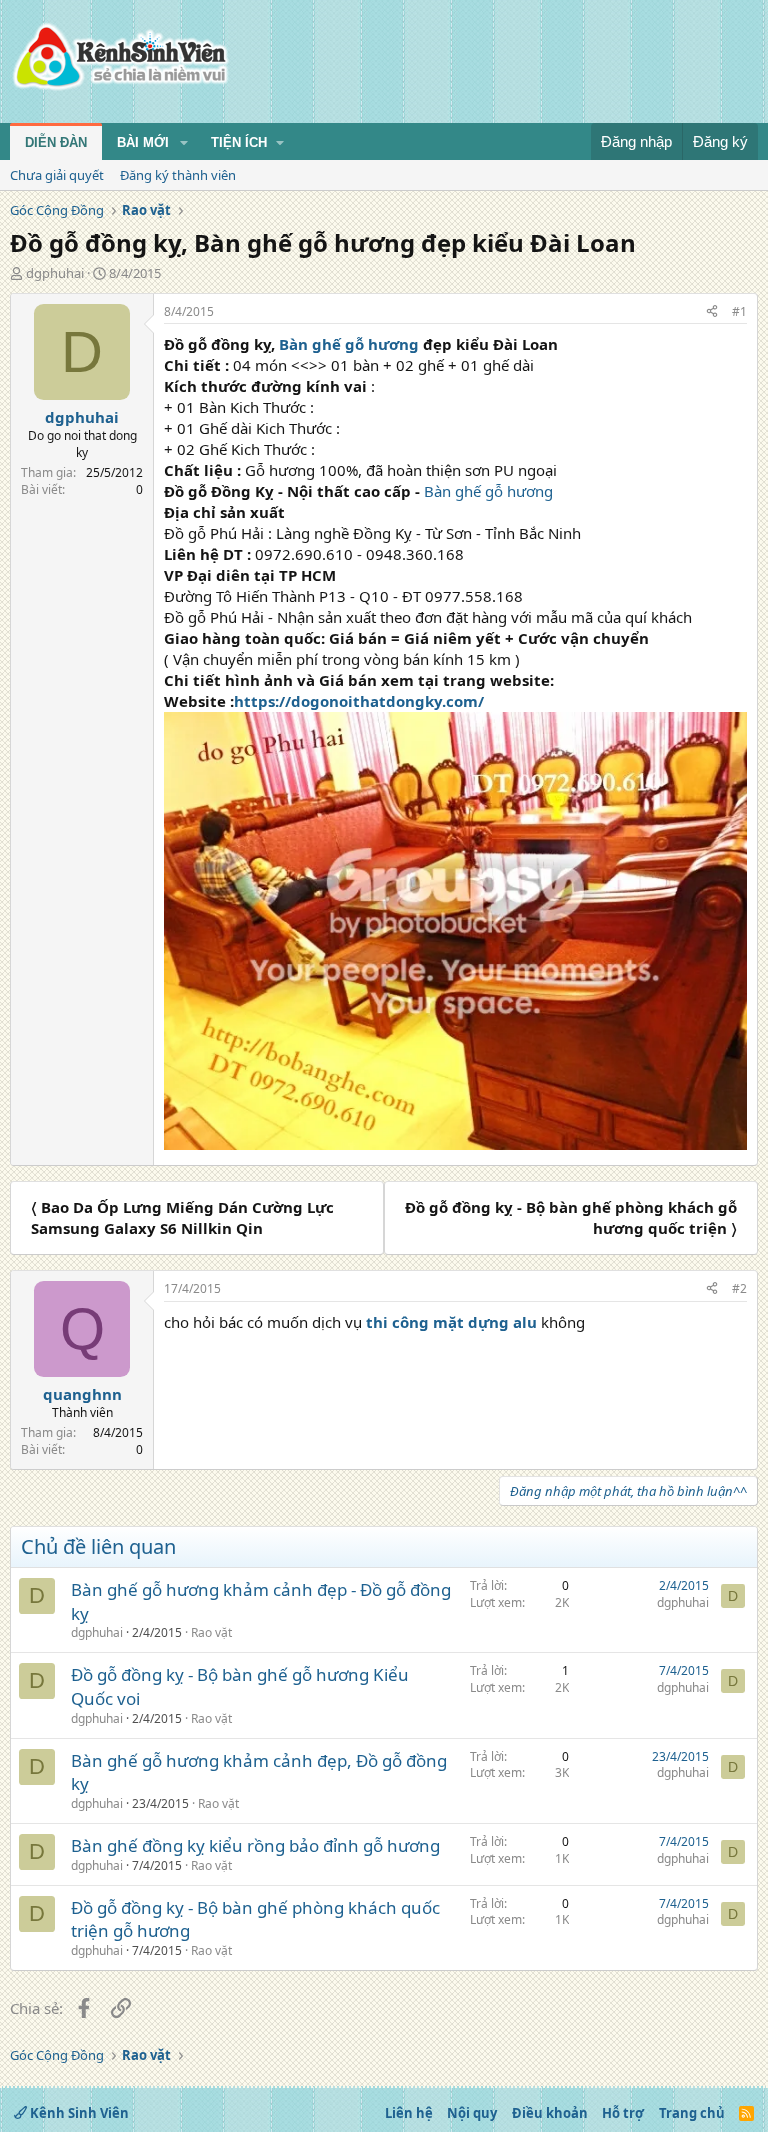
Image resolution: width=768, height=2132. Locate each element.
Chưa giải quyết (57, 175)
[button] (184, 143)
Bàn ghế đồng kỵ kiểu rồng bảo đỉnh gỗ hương (255, 1845)
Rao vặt (211, 1632)
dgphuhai (55, 273)
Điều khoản (550, 2113)
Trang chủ (692, 2113)
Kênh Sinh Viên (78, 2113)
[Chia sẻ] (712, 312)
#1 (739, 311)
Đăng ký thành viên (178, 175)
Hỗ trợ (623, 2113)
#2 (739, 1288)
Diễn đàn (56, 142)
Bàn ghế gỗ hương (349, 344)
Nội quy (472, 2113)
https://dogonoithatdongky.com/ (359, 701)
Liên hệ (409, 2113)
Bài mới (143, 142)
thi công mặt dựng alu (451, 1322)
